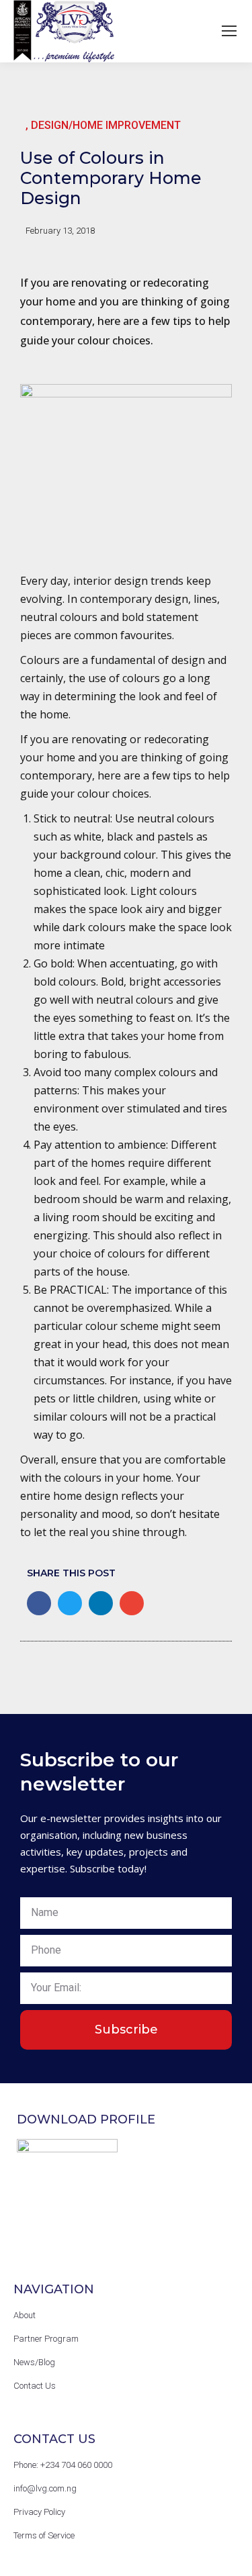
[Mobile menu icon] (229, 31)
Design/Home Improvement (106, 125)
